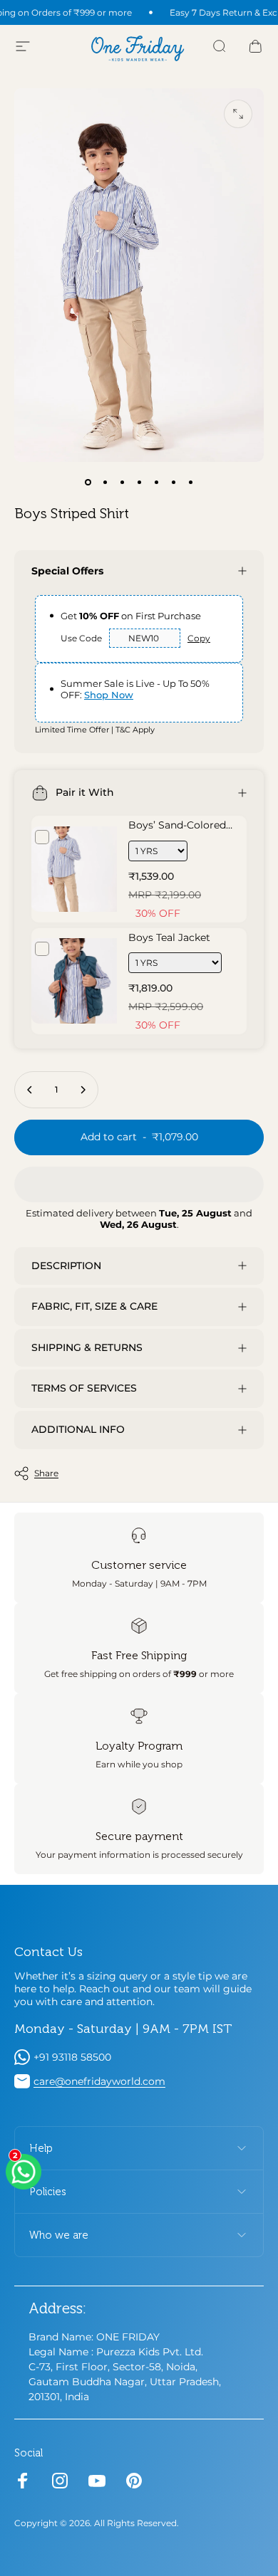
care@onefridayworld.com (99, 2081)
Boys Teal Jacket (169, 937)
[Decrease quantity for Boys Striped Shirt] (30, 1090)
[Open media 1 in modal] (238, 114)
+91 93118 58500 (72, 2057)
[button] (139, 1184)
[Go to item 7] (190, 482)
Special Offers (67, 571)
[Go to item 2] (105, 482)
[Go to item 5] (156, 482)
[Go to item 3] (122, 482)
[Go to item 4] (139, 482)
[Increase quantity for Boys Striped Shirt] (83, 1090)
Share (46, 1473)
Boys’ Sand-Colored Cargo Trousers (177, 831)
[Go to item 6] (173, 482)
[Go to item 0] (88, 482)
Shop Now (109, 695)
